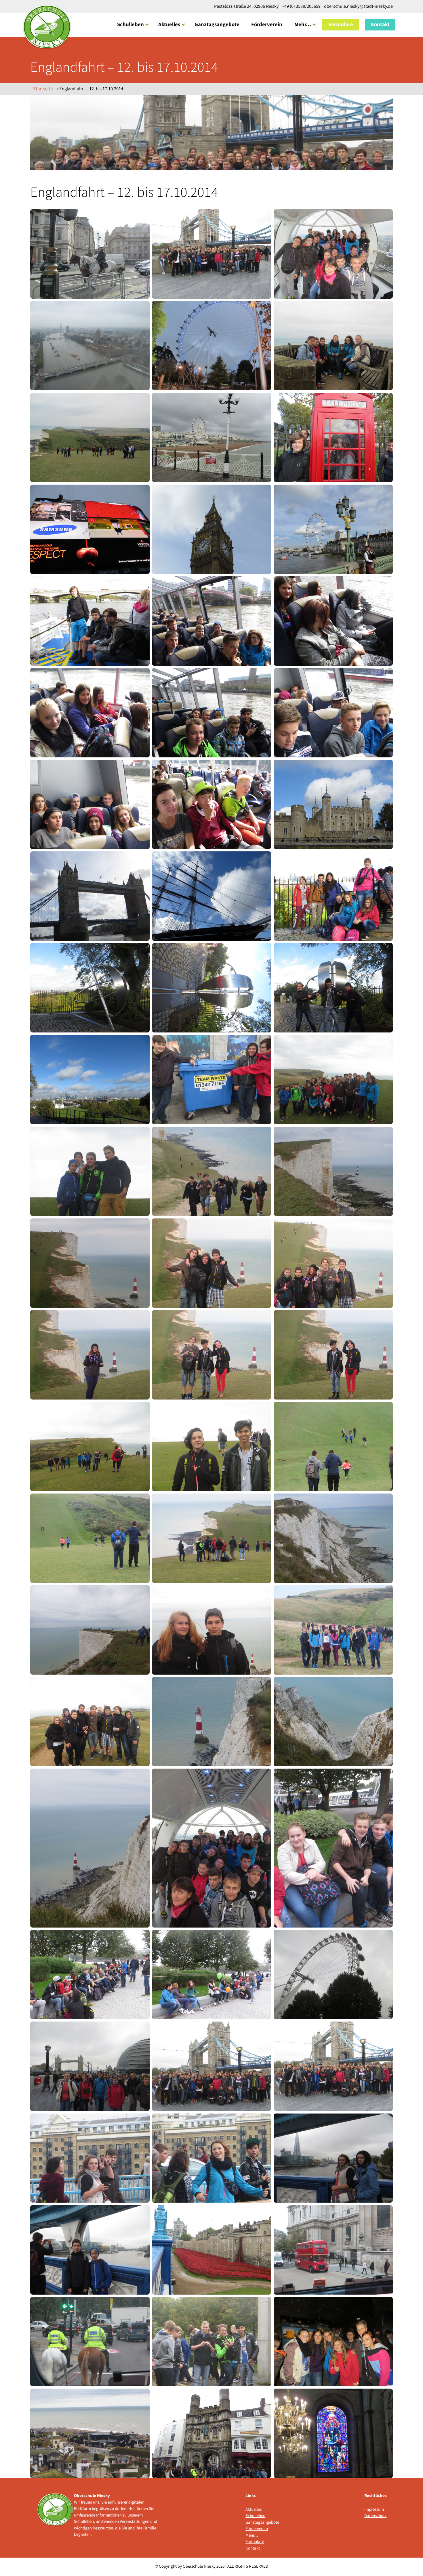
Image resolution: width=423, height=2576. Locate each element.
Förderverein (267, 24)
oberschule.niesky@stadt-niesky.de (358, 6)
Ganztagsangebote (217, 24)
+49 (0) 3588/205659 (301, 6)
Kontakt (380, 24)
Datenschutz (375, 2516)
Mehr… (303, 24)
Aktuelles (169, 24)
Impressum (374, 2509)
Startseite (43, 89)
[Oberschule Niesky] (47, 27)
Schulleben (130, 24)
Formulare (341, 24)
